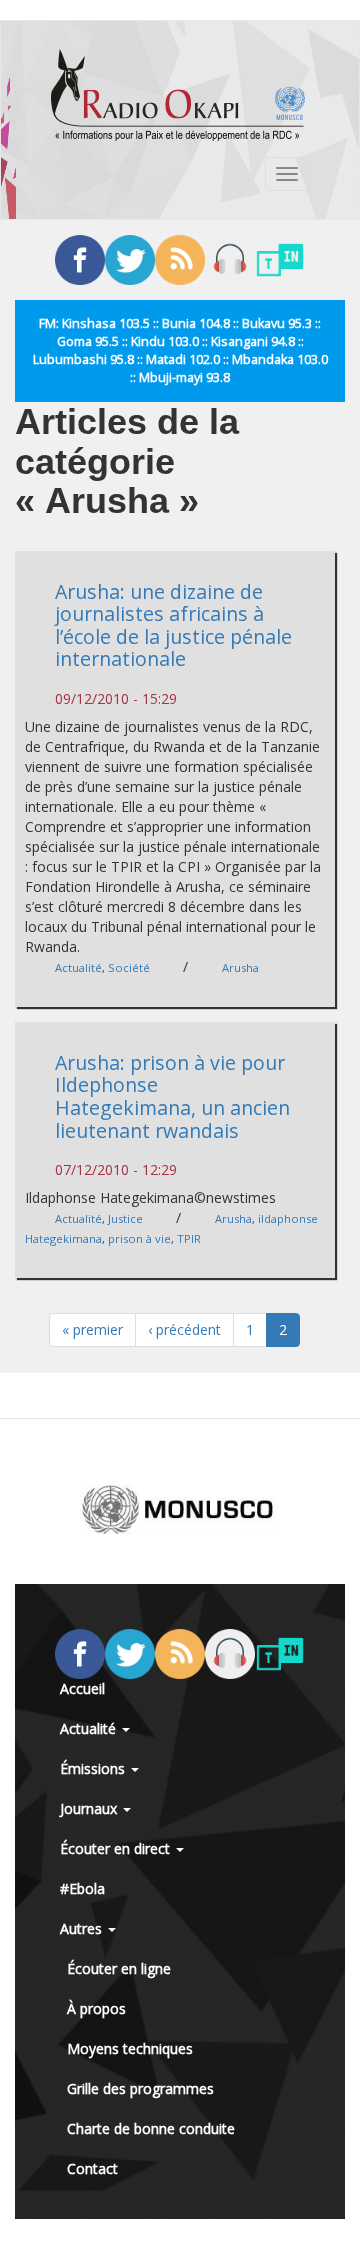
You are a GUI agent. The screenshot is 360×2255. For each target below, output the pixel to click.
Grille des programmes (140, 2088)
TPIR (189, 1238)
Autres (83, 1928)
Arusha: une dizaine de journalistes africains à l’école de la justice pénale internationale (173, 625)
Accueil (82, 1688)
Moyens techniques (130, 2048)
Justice (125, 1218)
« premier (92, 1329)
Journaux (90, 1808)
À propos (96, 2008)
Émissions (94, 1768)
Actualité (78, 967)
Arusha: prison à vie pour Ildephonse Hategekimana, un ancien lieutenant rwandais (172, 1096)
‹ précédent (184, 1329)
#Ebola (82, 1888)
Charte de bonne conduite (151, 2128)
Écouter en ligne (119, 1968)
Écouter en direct (117, 1848)
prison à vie (139, 1238)
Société (129, 967)
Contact (92, 2168)
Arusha (240, 967)
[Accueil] (178, 95)
